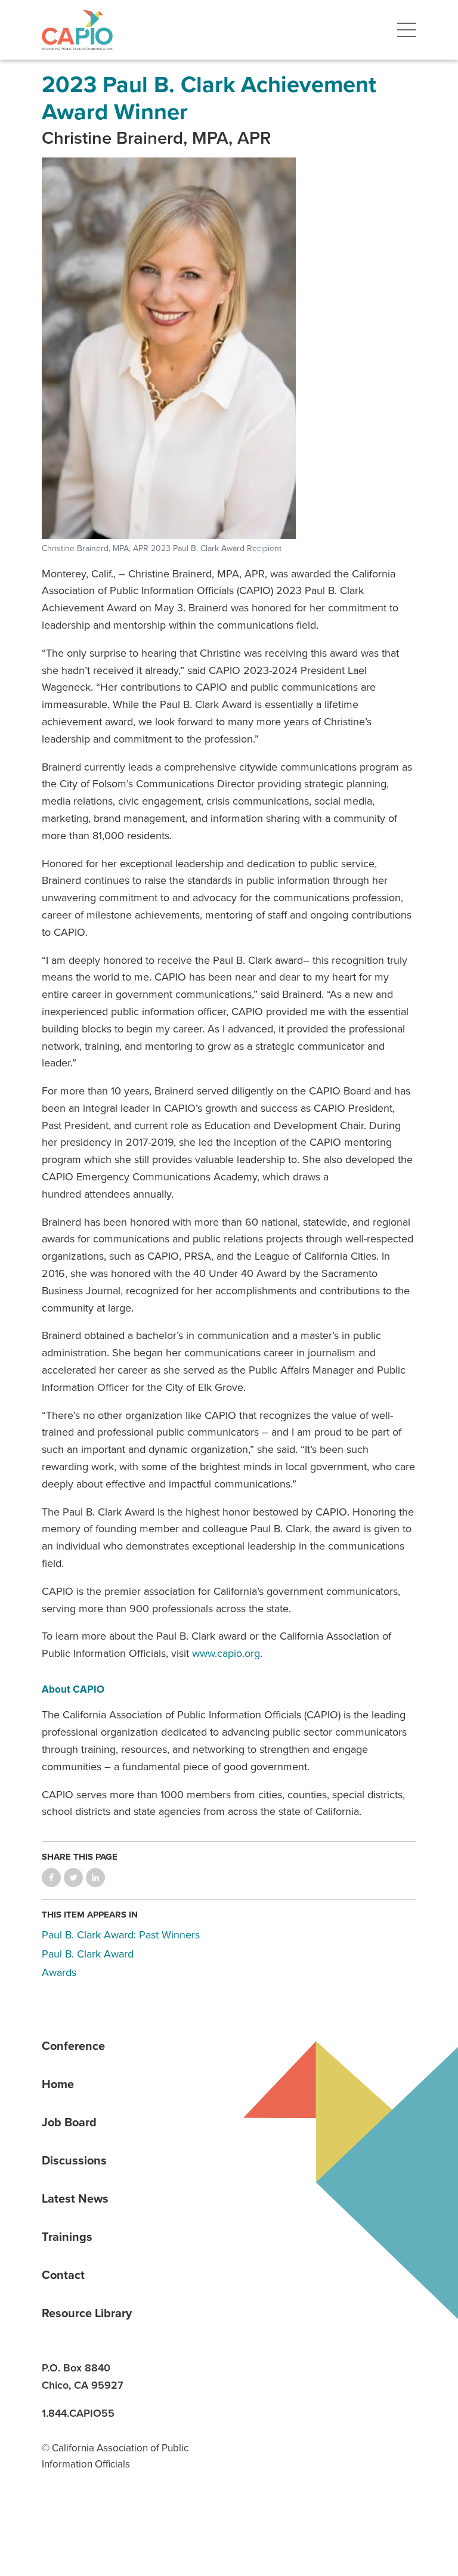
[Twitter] (137, 2515)
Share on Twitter (73, 1878)
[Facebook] (96, 2515)
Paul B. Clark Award (88, 1954)
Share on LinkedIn (95, 1878)
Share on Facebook (51, 1878)
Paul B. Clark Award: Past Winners (121, 1935)
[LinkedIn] (55, 2515)
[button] (407, 30)
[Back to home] (77, 30)
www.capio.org (226, 1653)
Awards (59, 1972)
